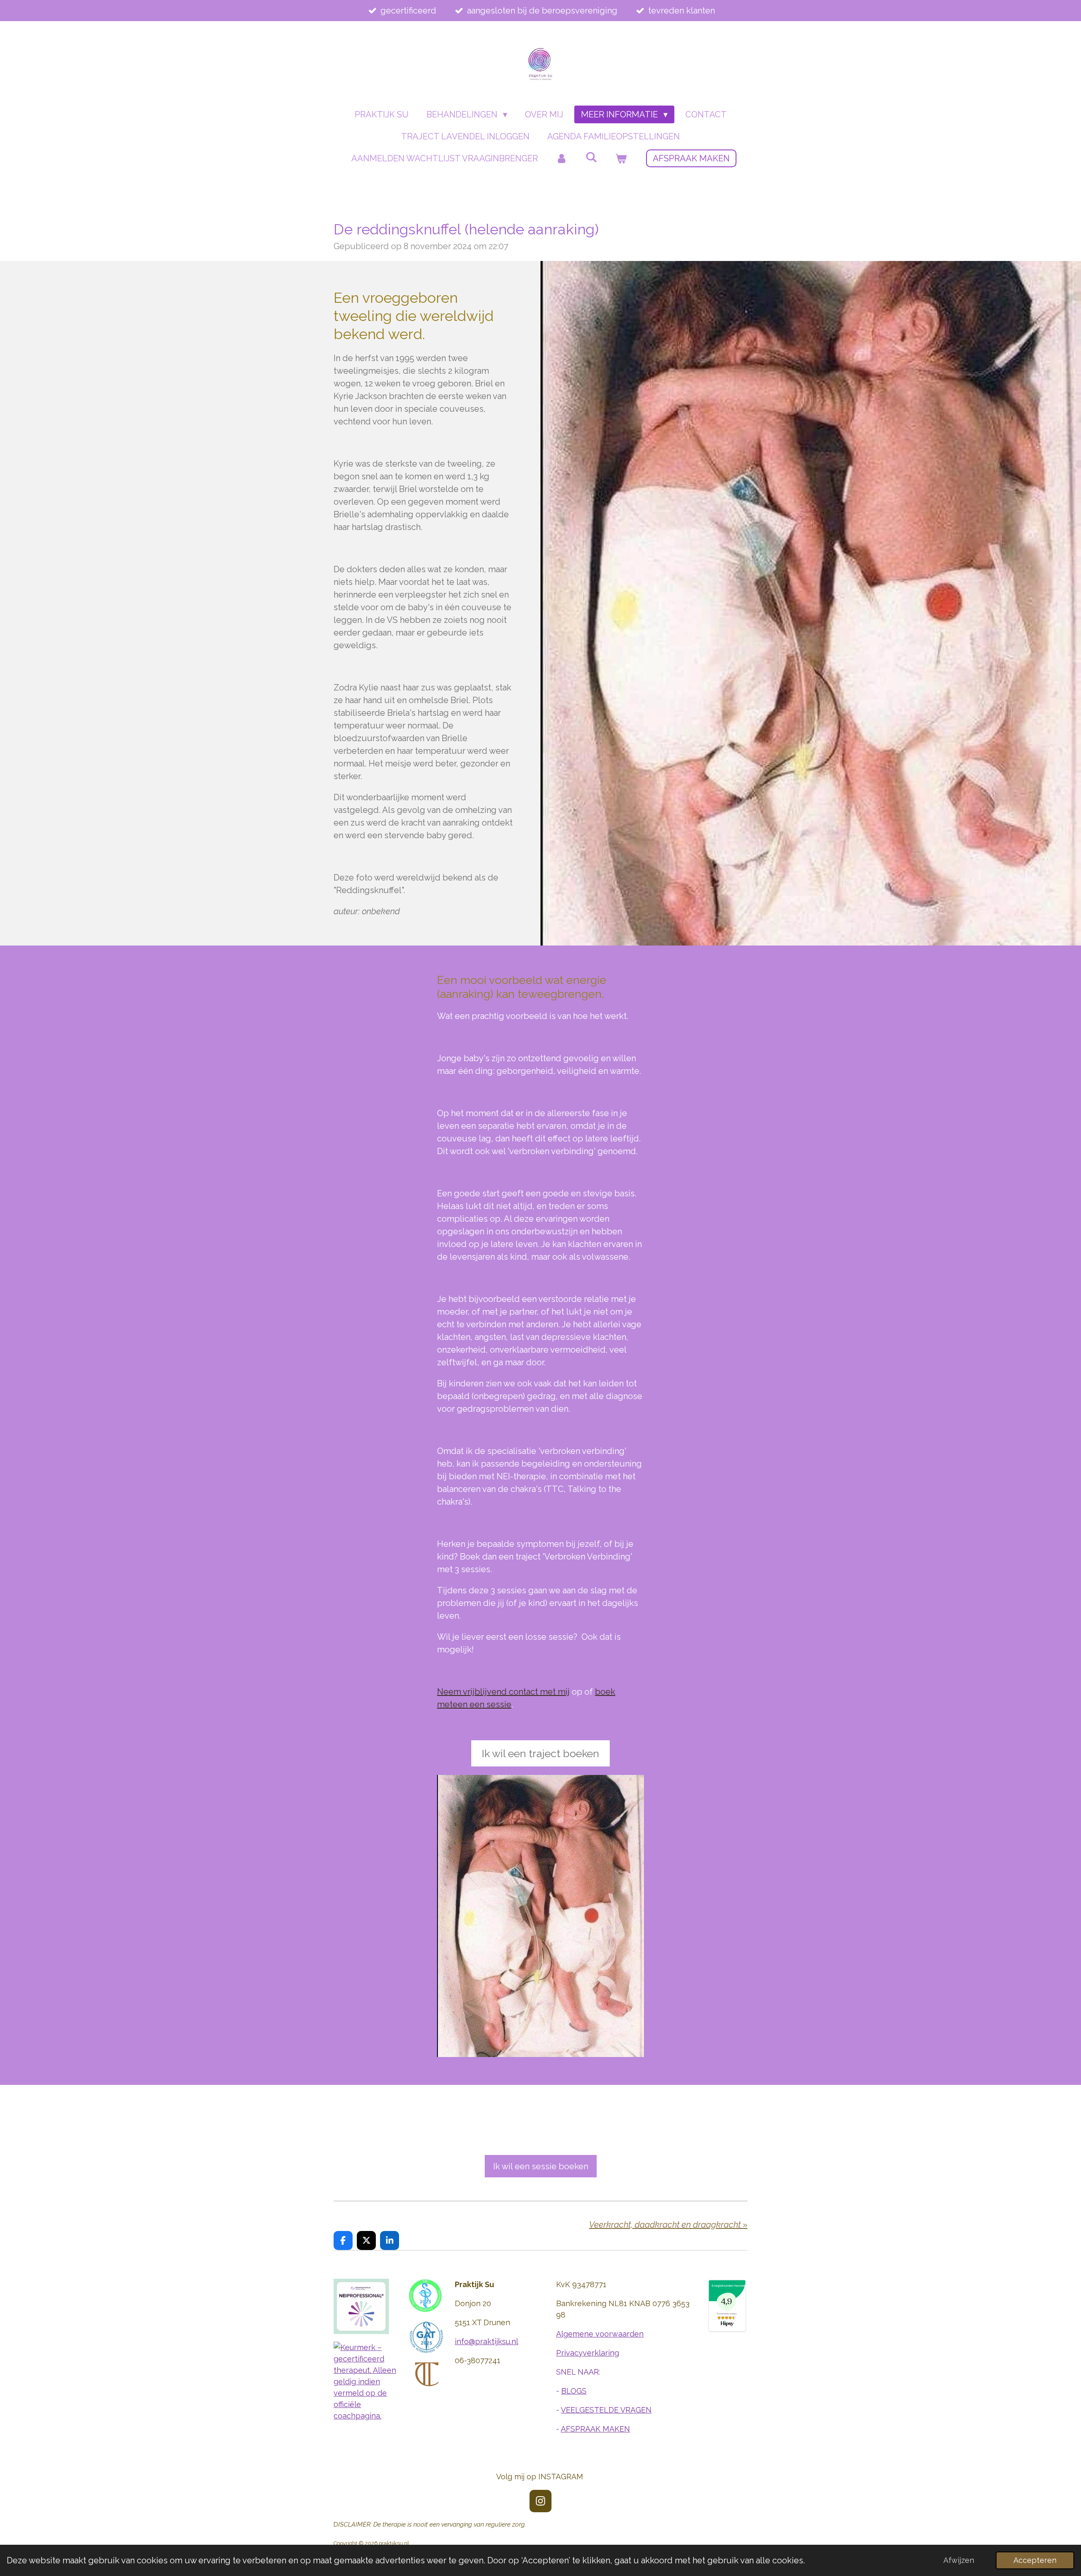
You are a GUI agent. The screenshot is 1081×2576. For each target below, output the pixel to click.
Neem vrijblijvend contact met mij (503, 1692)
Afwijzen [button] (959, 2560)
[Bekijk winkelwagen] (621, 158)
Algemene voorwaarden (600, 2334)
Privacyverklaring (588, 2353)
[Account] (562, 158)
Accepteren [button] (1035, 2560)
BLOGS (574, 2391)
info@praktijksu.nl (486, 2341)
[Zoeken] (591, 157)
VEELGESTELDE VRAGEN (606, 2410)
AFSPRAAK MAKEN (595, 2429)
